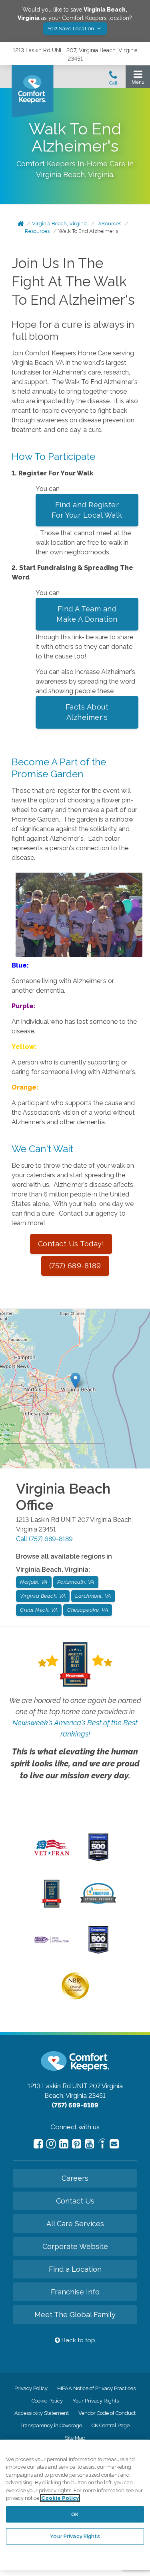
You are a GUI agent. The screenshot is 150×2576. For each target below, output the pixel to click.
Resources (109, 224)
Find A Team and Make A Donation (87, 614)
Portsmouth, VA (76, 1582)
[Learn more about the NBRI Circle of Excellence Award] (75, 1998)
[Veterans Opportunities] (52, 1857)
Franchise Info (75, 2292)
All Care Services (75, 2224)
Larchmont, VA (93, 1596)
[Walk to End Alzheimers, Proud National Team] (52, 1942)
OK (75, 2514)
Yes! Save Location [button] (72, 29)
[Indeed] (102, 2145)
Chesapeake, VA (88, 1610)
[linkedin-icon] (64, 2144)
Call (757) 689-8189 (44, 1539)
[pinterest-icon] (77, 2144)
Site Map (75, 2438)
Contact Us (75, 2201)
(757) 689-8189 (75, 1266)
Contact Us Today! (71, 1244)
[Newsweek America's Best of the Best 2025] (52, 1906)
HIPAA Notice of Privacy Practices (96, 2388)
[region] (75, 2505)
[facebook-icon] (38, 2144)
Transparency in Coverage (51, 2425)
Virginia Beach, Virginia (60, 224)
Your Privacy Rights (96, 2401)
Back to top (78, 2340)
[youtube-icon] (89, 2144)
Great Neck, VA (39, 1610)
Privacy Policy (31, 2388)
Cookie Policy (47, 2401)
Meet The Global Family (75, 2315)
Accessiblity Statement (42, 2413)
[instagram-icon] (51, 2144)
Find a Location (75, 2269)
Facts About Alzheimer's (87, 712)
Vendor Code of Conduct (107, 2413)
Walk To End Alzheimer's (88, 231)
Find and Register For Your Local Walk (87, 510)
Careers (75, 2178)
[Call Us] (113, 80)
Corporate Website (75, 2246)
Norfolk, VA (34, 1582)
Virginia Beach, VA (43, 1596)
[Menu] (138, 79)
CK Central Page (111, 2425)
